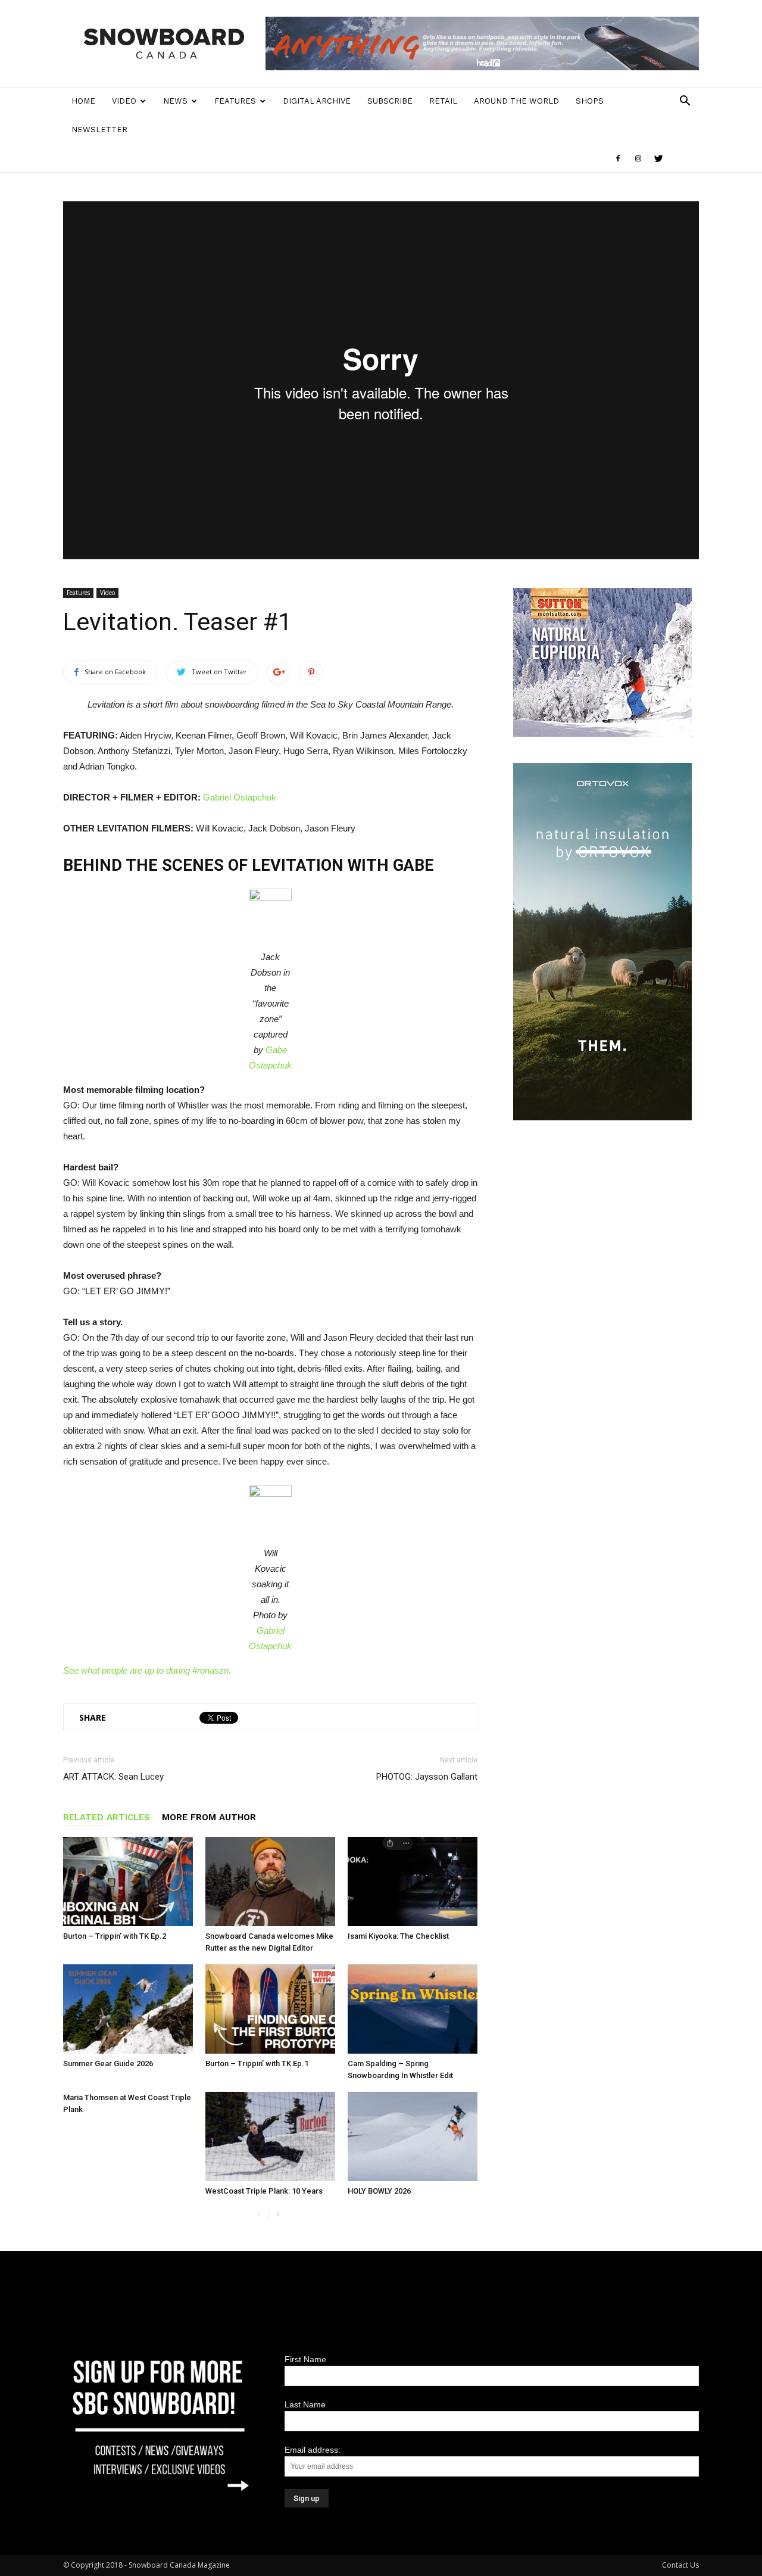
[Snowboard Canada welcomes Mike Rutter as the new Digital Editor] (270, 1882)
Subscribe (390, 101)
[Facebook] (618, 158)
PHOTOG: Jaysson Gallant (427, 1777)
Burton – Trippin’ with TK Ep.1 (257, 2063)
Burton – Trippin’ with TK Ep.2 (115, 1936)
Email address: (313, 2450)
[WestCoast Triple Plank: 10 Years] (270, 2136)
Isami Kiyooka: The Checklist (398, 1936)
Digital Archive (317, 101)
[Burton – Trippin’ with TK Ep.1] (270, 2009)
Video (124, 101)
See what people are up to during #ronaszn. (147, 1670)
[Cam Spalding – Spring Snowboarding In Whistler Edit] (413, 2009)
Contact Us (680, 2565)
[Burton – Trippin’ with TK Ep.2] (128, 1882)
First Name (305, 2359)
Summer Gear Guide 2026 (108, 2063)
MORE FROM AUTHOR (209, 1817)
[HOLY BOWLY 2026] (413, 2136)
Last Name (305, 2404)
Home (83, 101)
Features (235, 101)
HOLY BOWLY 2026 (379, 2191)
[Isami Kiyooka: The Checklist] (413, 1882)
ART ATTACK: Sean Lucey (113, 1777)
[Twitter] (658, 158)
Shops (590, 101)
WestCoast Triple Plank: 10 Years (264, 2191)
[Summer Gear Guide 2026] (128, 2009)
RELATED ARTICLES (107, 1817)
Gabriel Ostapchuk (240, 797)
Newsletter (99, 130)
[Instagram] (638, 158)
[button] (685, 102)
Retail (443, 101)
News (175, 101)
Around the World (516, 101)
